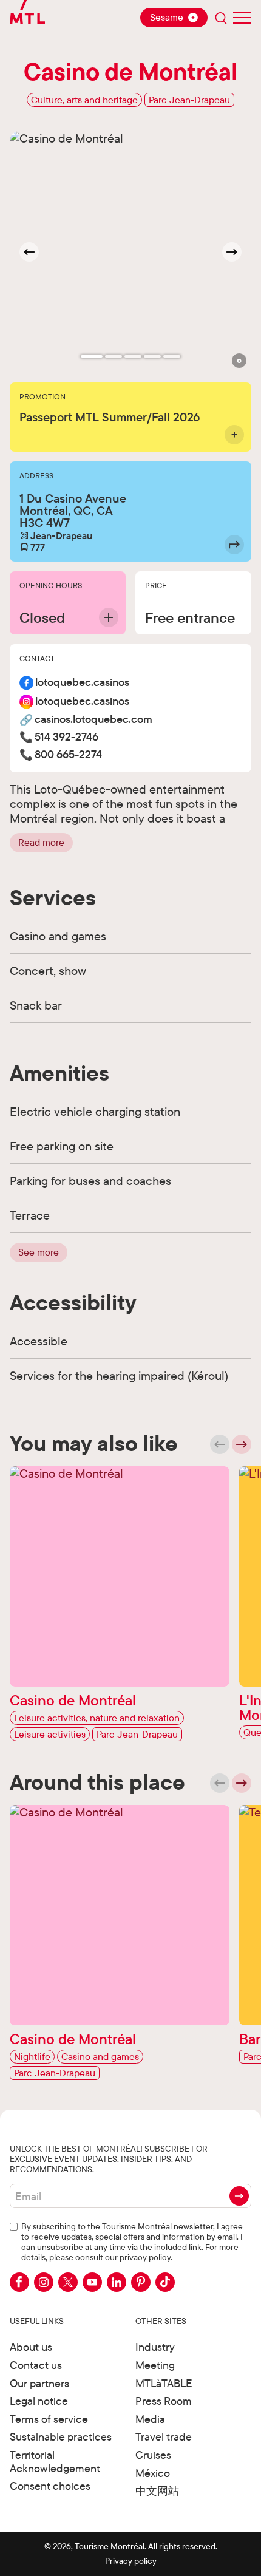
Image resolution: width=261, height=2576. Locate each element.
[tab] (92, 356)
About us (31, 2347)
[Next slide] (232, 252)
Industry (155, 2347)
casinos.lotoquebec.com (93, 720)
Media (150, 2419)
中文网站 (157, 2491)
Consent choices (50, 2486)
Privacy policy (131, 2561)
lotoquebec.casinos (82, 683)
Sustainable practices (61, 2437)
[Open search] (221, 18)
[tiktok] (165, 2282)
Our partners (39, 2383)
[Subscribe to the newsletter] (239, 2196)
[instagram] (44, 2282)
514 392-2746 (66, 737)
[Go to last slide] (29, 252)
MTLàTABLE (164, 2383)
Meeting (155, 2365)
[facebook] (19, 2282)
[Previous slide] (220, 1444)
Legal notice (39, 2401)
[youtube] (92, 2282)
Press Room (164, 2401)
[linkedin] (117, 2282)
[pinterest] (141, 2282)
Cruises (153, 2455)
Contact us (36, 2365)
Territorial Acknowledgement (55, 2462)
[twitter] (68, 2282)
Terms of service (49, 2419)
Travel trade (164, 2437)
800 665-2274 (68, 755)
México (153, 2473)
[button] (239, 361)
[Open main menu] (242, 18)
